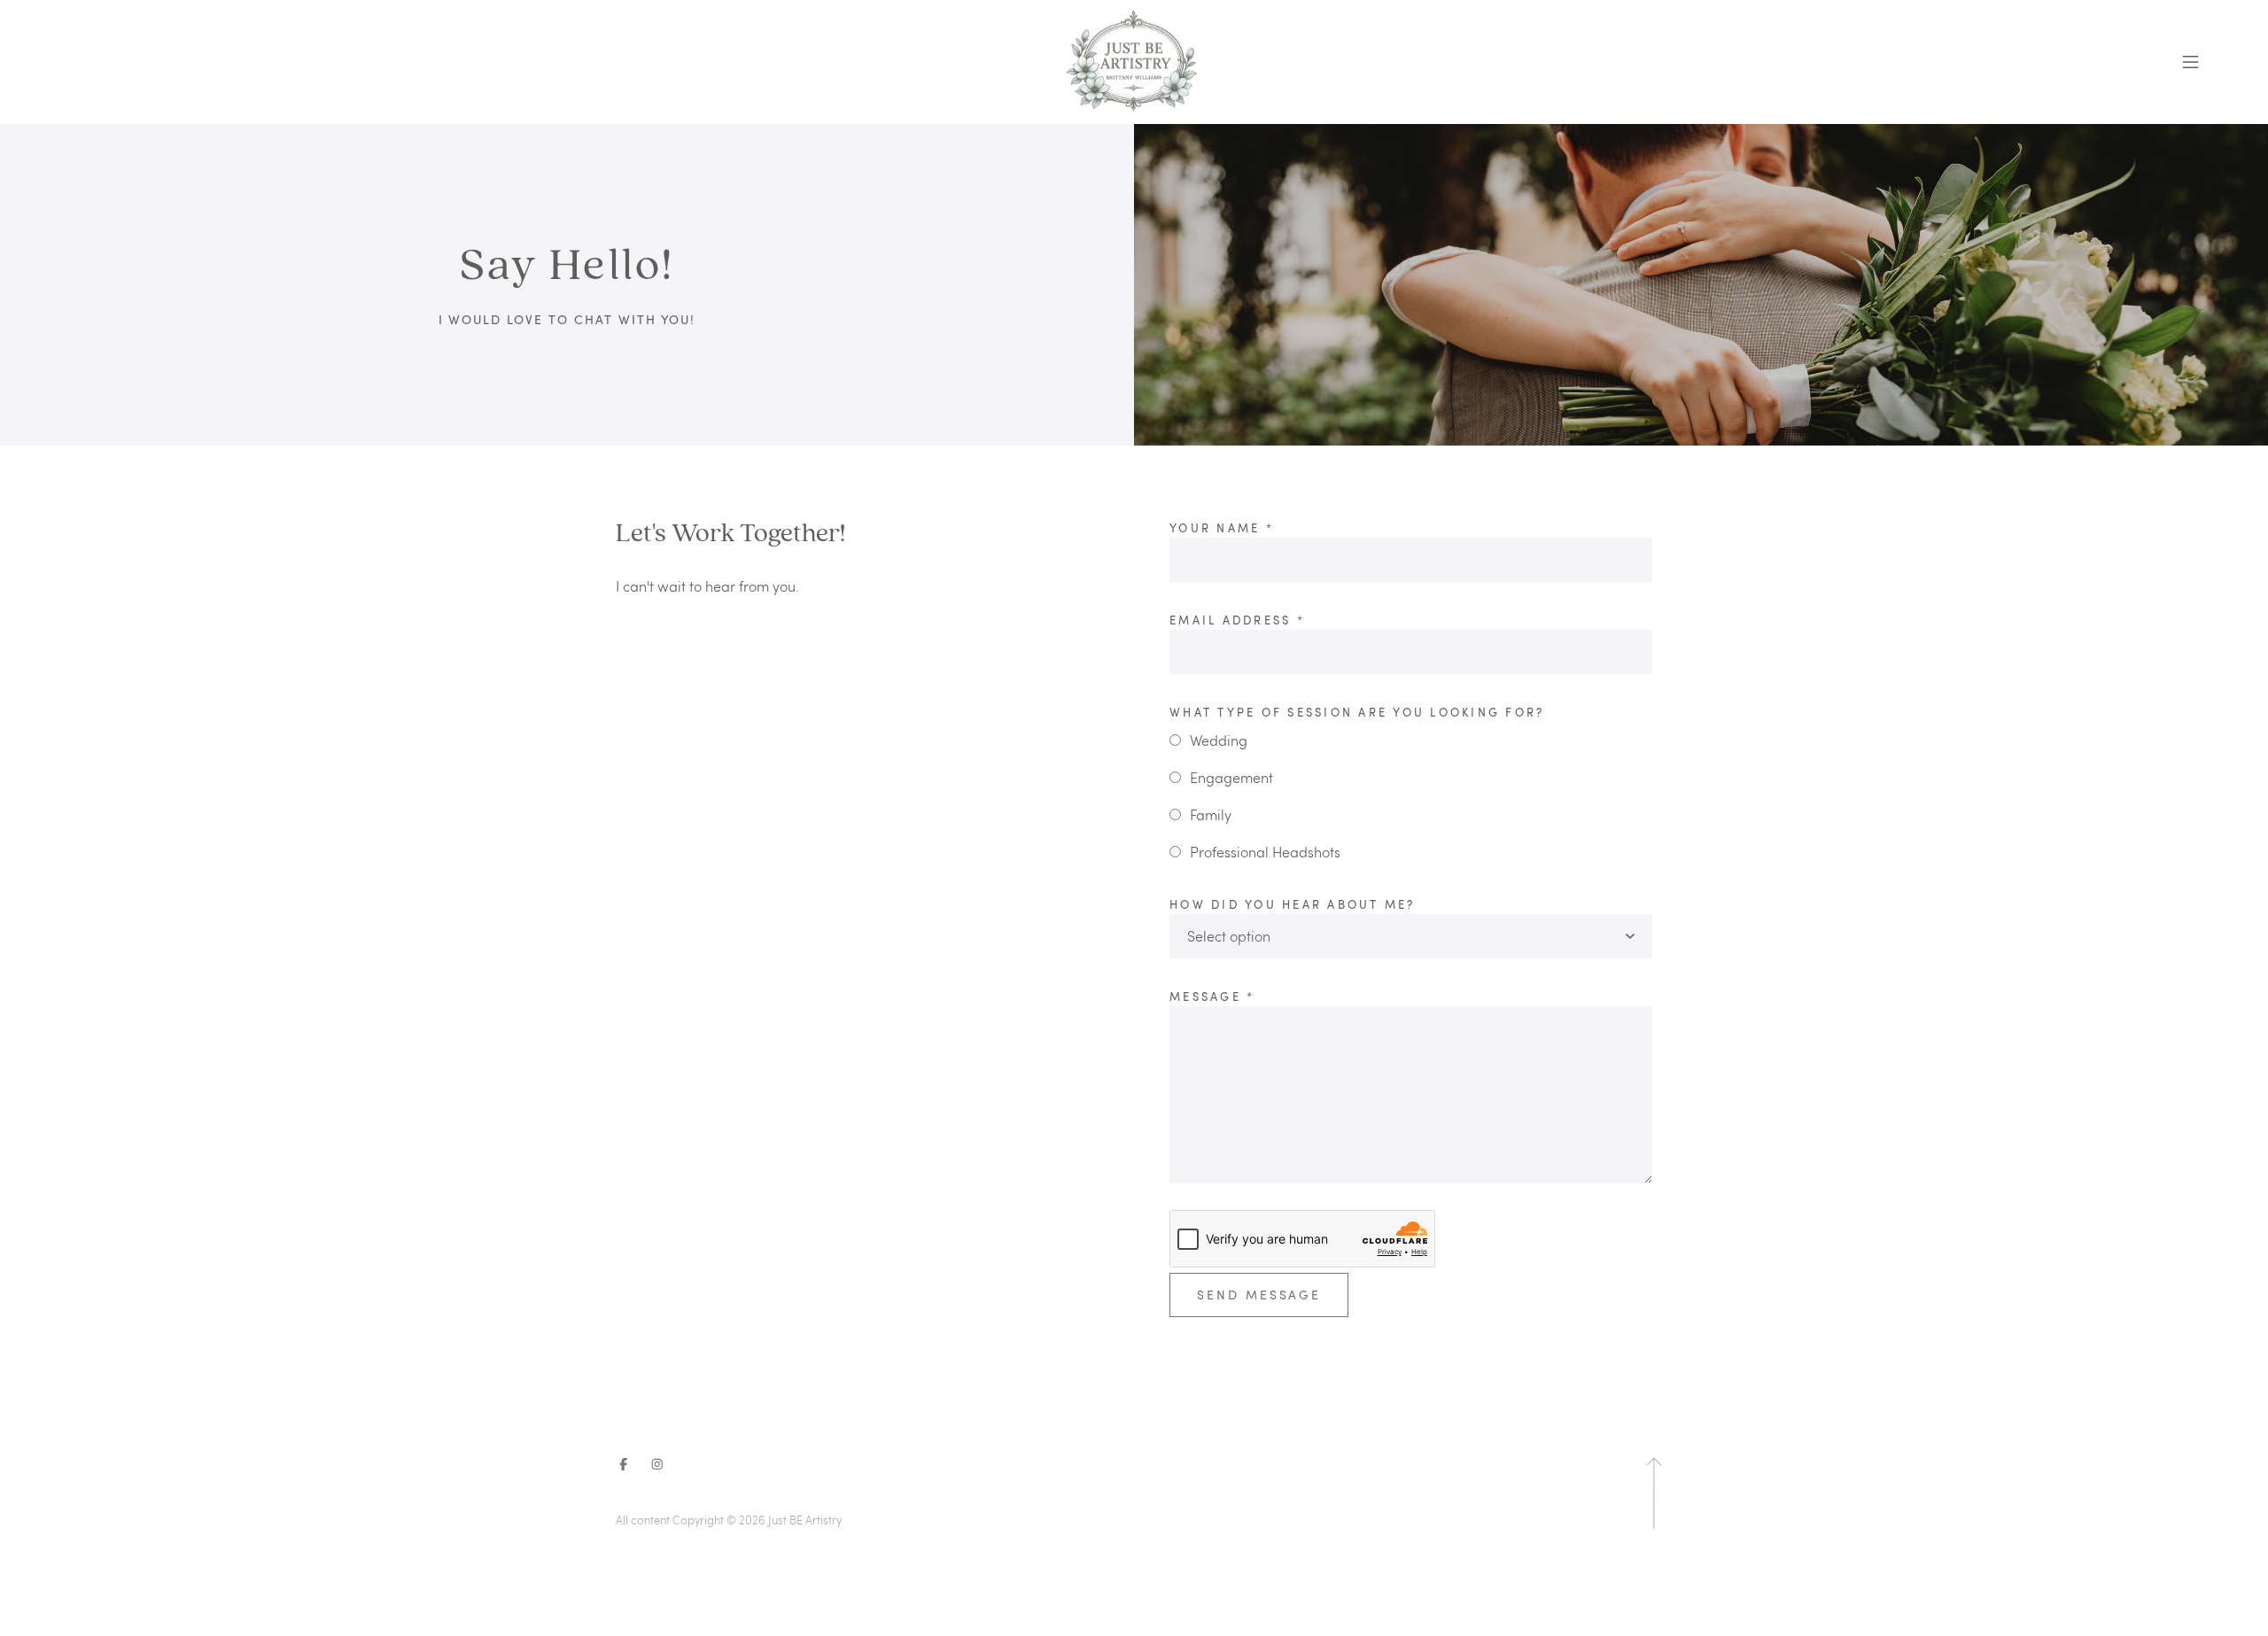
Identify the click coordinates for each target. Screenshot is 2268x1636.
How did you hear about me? (1293, 904)
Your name (1222, 528)
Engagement (1231, 777)
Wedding (1219, 740)
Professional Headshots (1265, 852)
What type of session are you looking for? (1357, 712)
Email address (1237, 620)
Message (1212, 996)
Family (1211, 814)
